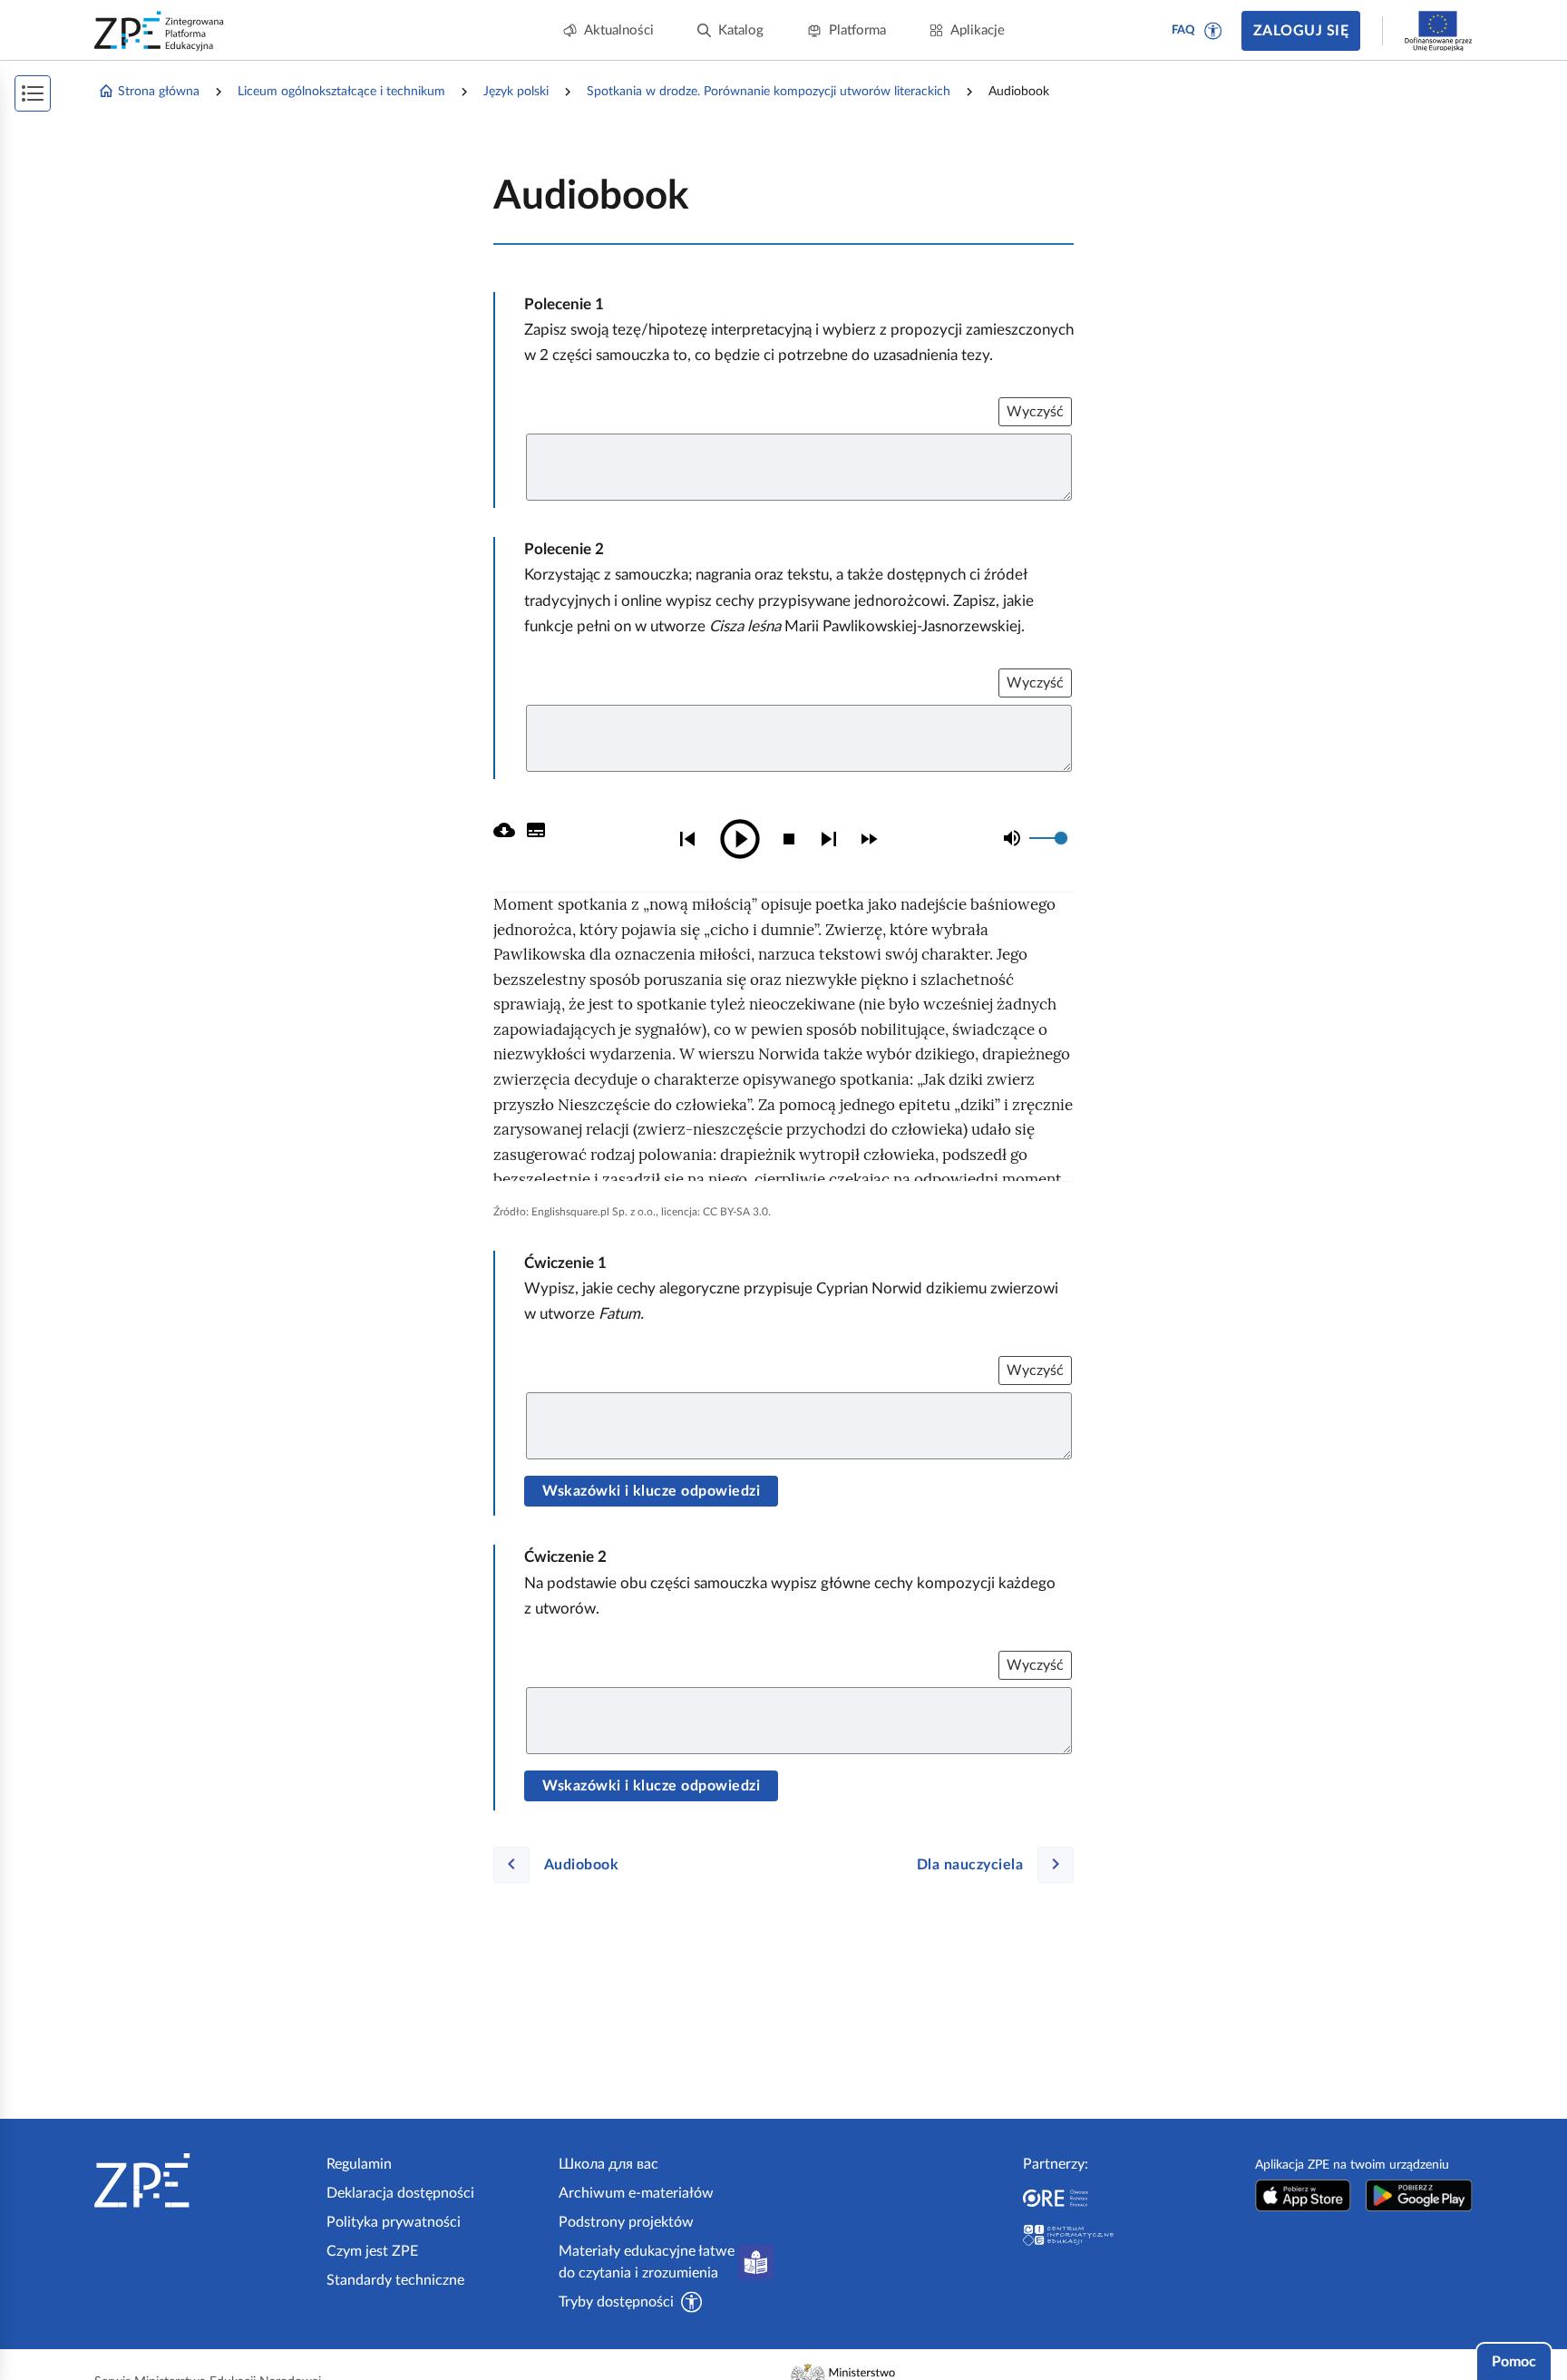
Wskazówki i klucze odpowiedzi (651, 1491)
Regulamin (359, 2164)
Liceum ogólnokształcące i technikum (341, 92)
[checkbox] (869, 839)
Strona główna (159, 92)
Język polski (516, 92)
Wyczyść (1035, 412)
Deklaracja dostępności (400, 2193)
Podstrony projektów (626, 2222)
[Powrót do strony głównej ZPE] (160, 31)
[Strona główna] (203, 2180)
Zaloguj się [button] (1301, 31)
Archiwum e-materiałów (636, 2193)
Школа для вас (608, 2164)
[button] (1213, 31)
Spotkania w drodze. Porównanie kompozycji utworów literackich (769, 92)
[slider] (1061, 838)
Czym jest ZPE (372, 2251)
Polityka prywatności (394, 2222)
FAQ (1183, 30)
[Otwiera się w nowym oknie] (1303, 2195)
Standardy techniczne (395, 2280)
